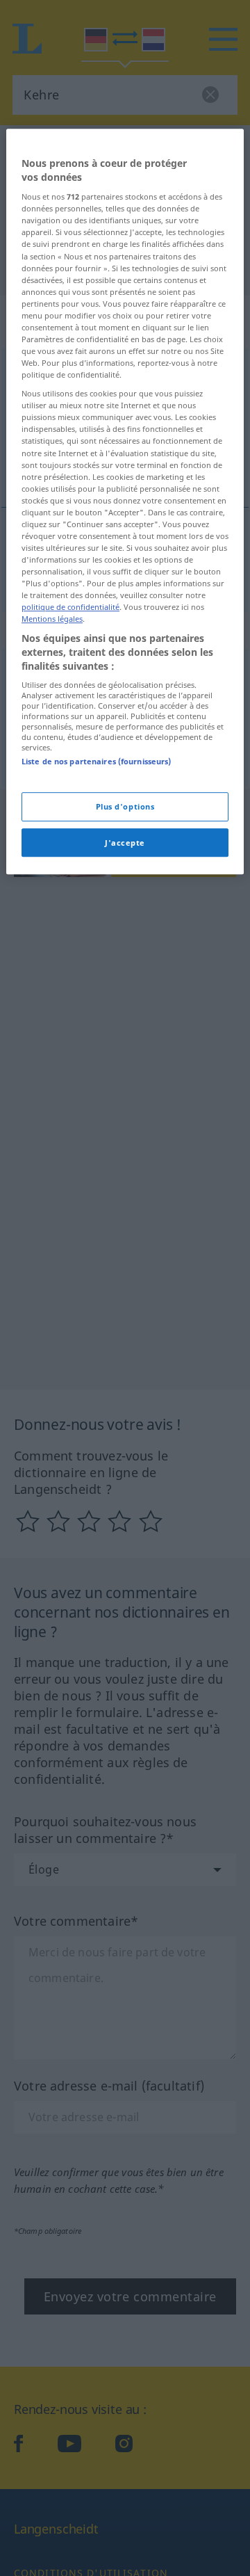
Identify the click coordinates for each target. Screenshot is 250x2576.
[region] (125, 501)
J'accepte (125, 843)
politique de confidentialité (70, 607)
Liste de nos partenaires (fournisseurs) (96, 761)
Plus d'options (125, 806)
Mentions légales (52, 619)
